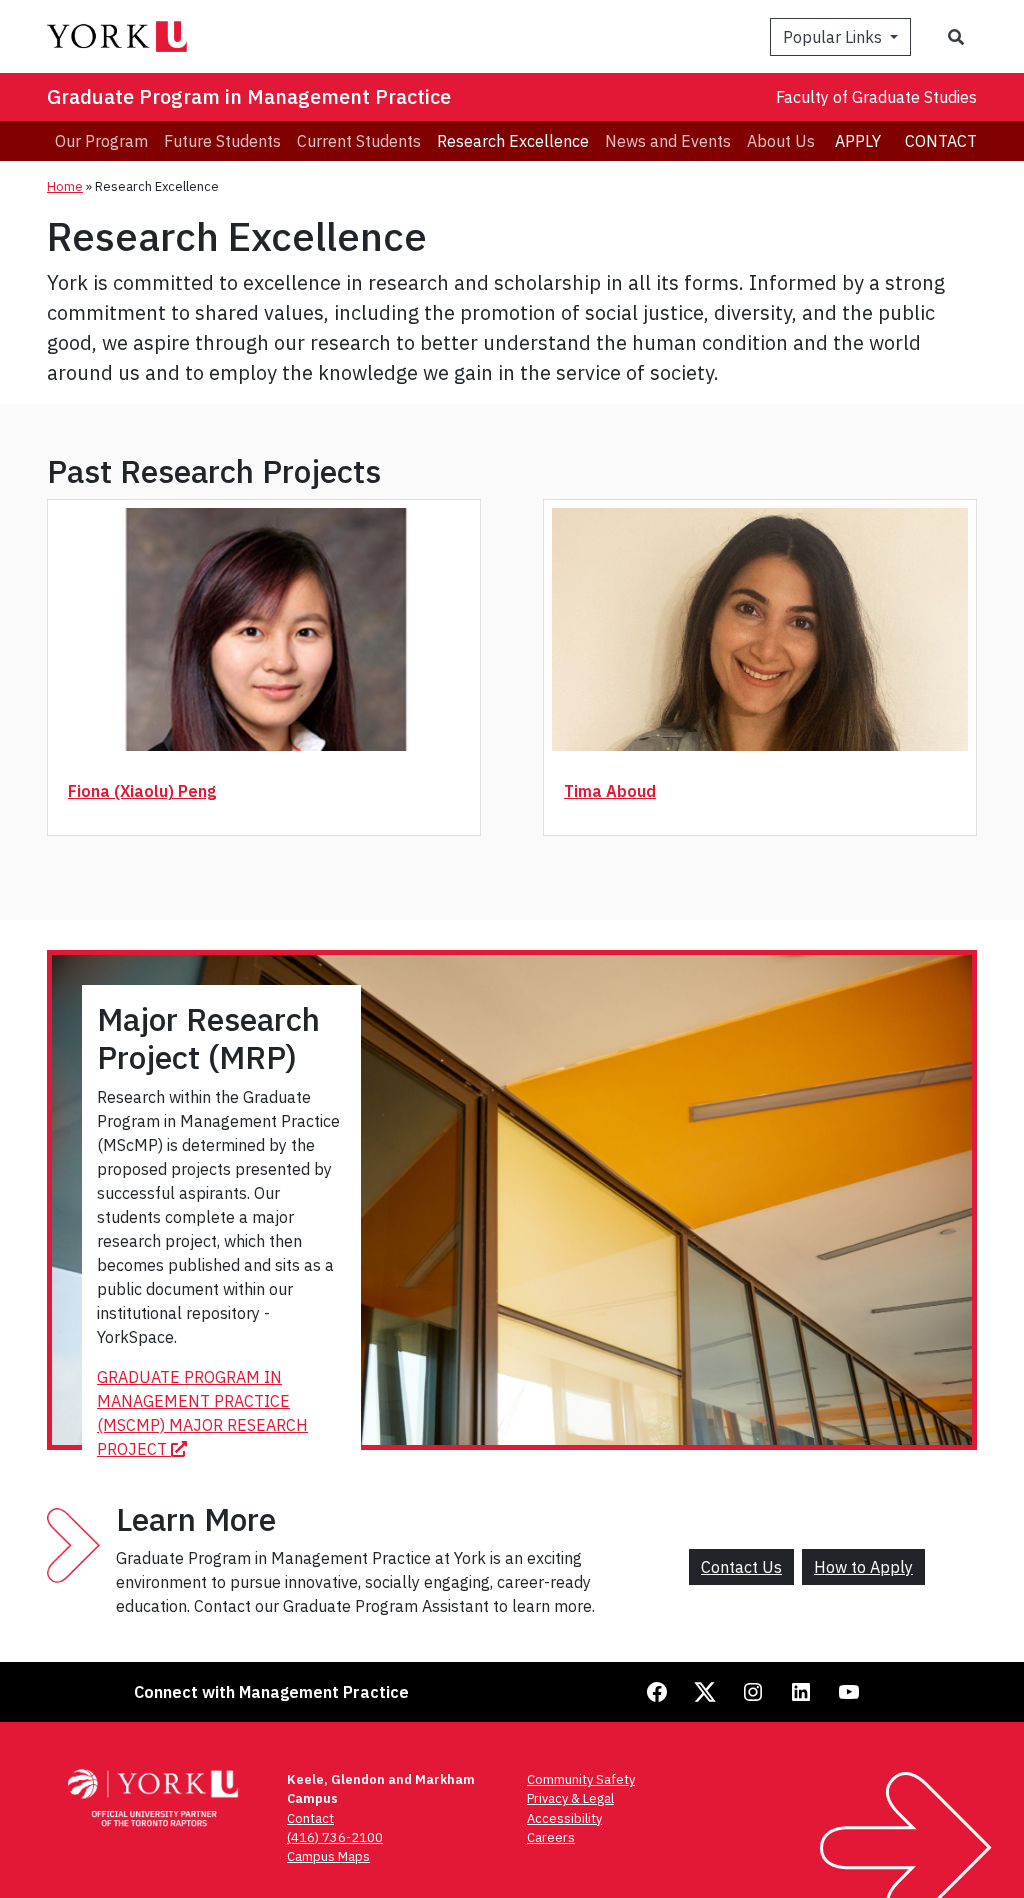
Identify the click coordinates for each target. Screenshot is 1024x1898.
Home (65, 186)
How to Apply (863, 1567)
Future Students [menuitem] (222, 141)
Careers (551, 1837)
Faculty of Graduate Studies (876, 97)
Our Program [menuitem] (101, 141)
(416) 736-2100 (335, 1837)
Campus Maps (328, 1856)
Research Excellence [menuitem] (513, 141)
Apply (858, 141)
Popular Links (834, 37)
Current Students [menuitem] (359, 141)
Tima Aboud (610, 791)
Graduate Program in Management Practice (249, 96)
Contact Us (741, 1567)
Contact (941, 141)
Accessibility (564, 1818)
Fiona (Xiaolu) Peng (142, 791)
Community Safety (581, 1779)
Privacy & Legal (570, 1798)
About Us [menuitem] (781, 141)
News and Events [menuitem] (668, 141)
